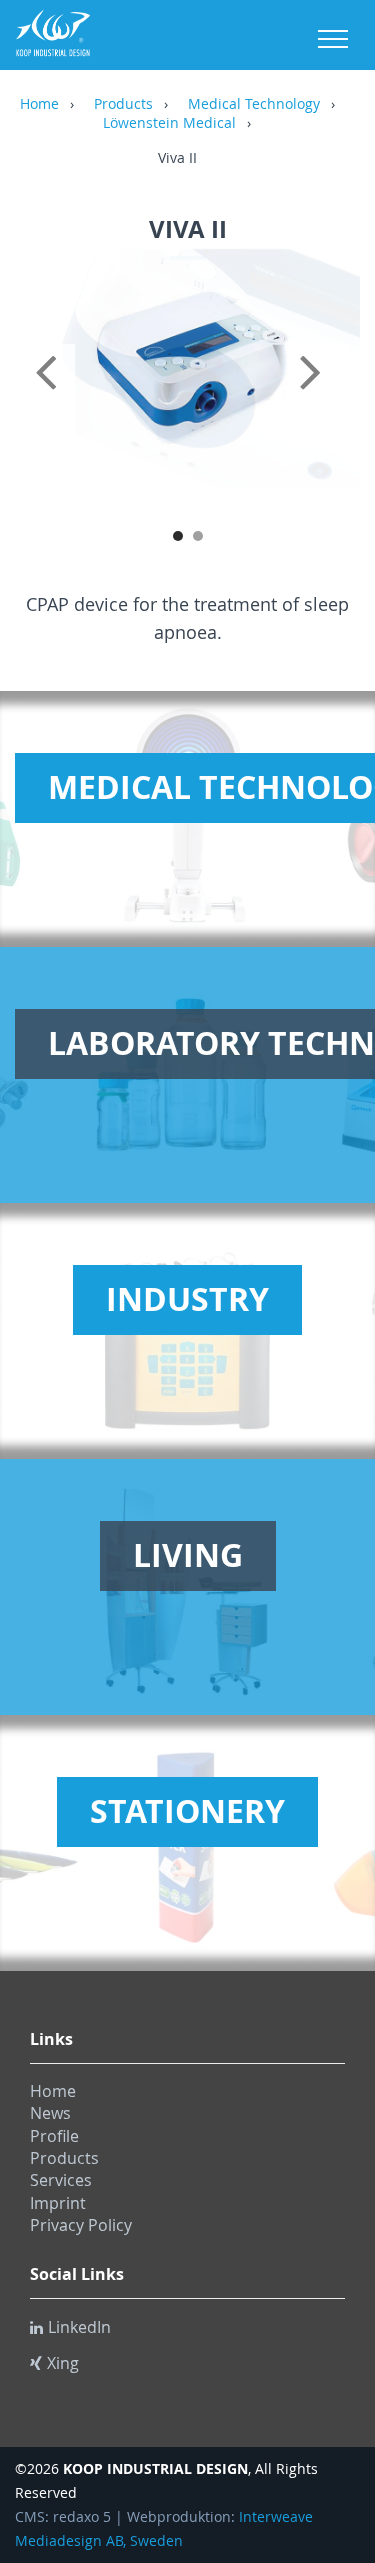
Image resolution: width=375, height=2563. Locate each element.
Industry (187, 1299)
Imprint (58, 2203)
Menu (333, 39)
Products (123, 105)
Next (325, 394)
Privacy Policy (81, 2225)
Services (61, 2180)
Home (39, 105)
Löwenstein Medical (169, 124)
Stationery (187, 1811)
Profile (54, 2136)
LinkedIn (79, 2327)
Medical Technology (254, 105)
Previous (50, 394)
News (50, 2113)
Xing (63, 2363)
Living (188, 1555)
